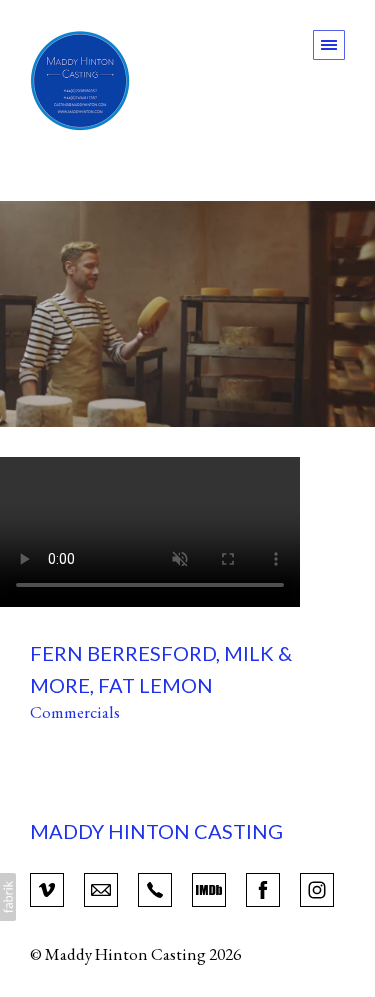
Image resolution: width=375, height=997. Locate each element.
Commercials (75, 712)
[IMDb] (209, 888)
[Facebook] (263, 888)
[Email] (101, 888)
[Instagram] (317, 888)
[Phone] (155, 888)
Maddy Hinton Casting (156, 831)
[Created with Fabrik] (8, 897)
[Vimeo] (47, 888)
